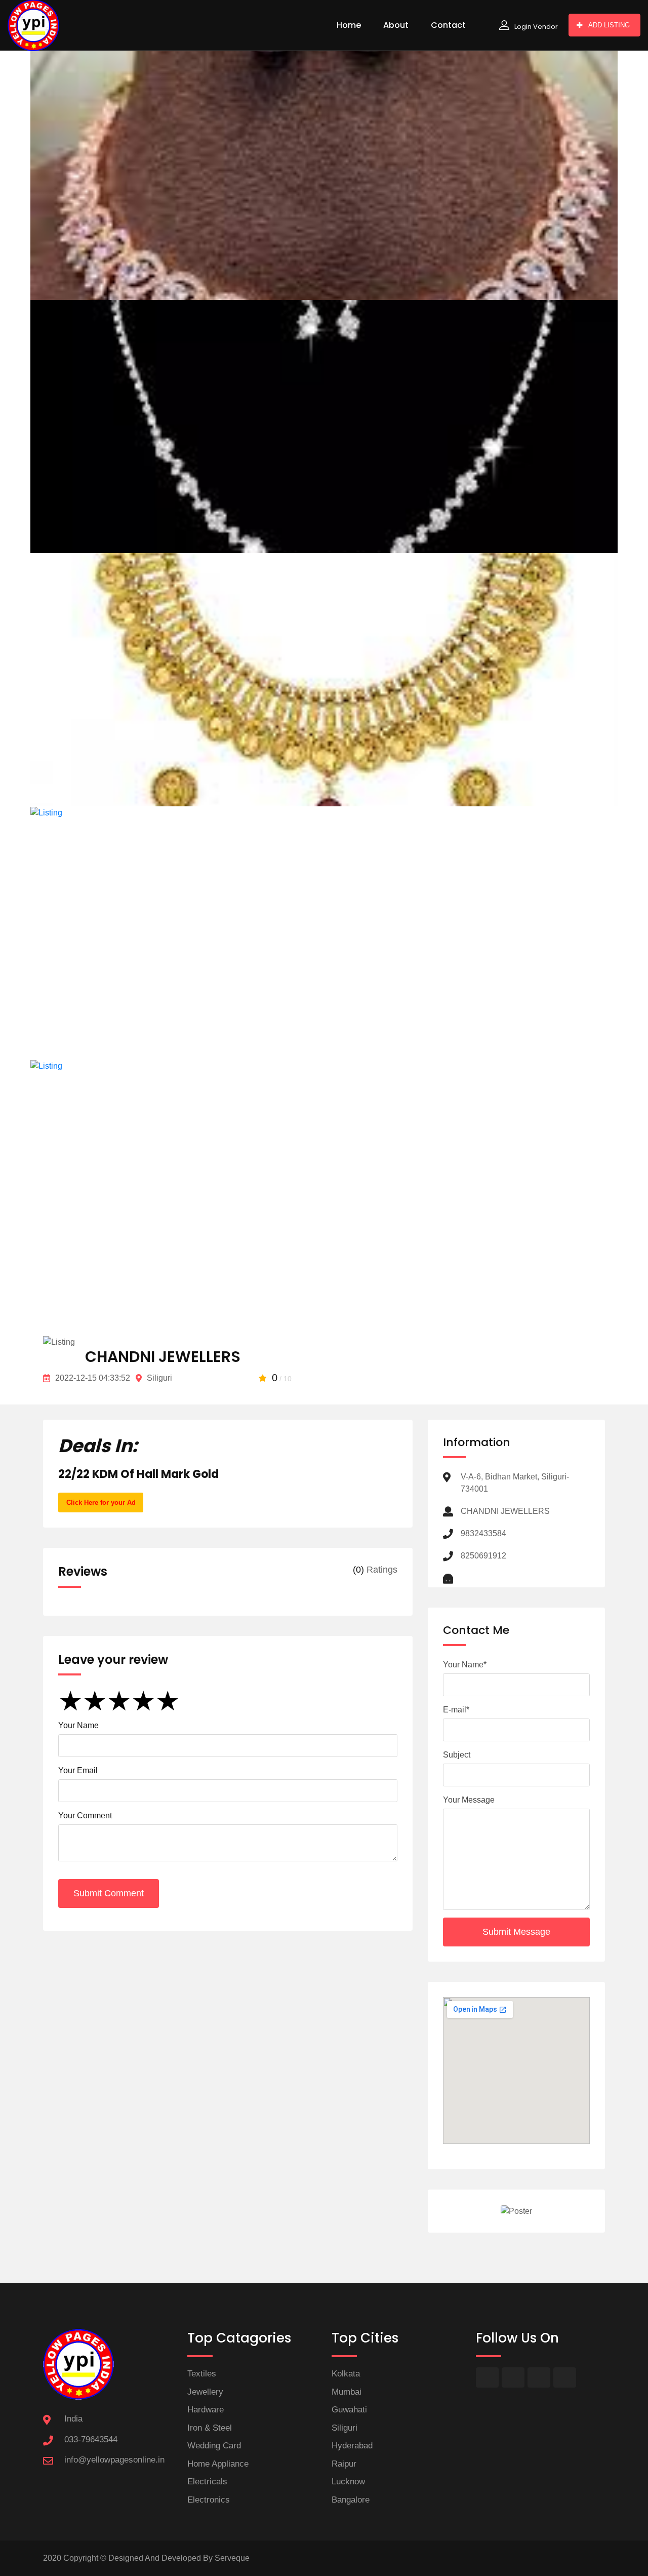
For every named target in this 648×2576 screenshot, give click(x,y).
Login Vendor (536, 27)
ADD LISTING (609, 25)
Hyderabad (352, 2446)
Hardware (206, 2410)
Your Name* (465, 1665)
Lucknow (348, 2482)
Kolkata (346, 2374)
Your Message (469, 1800)
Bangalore (351, 2500)
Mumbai (347, 2392)
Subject (457, 1755)
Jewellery (205, 2392)
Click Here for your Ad (101, 1502)
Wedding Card (214, 2446)
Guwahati (349, 2410)
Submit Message (516, 1932)
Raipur (344, 2464)
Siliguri (345, 2428)
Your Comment (85, 1816)
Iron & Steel (210, 2428)
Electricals (207, 2482)
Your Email (78, 1770)
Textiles (202, 2374)
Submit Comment (109, 1893)
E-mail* (456, 1710)
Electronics (209, 2500)
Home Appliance (218, 2464)
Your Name (78, 1725)
